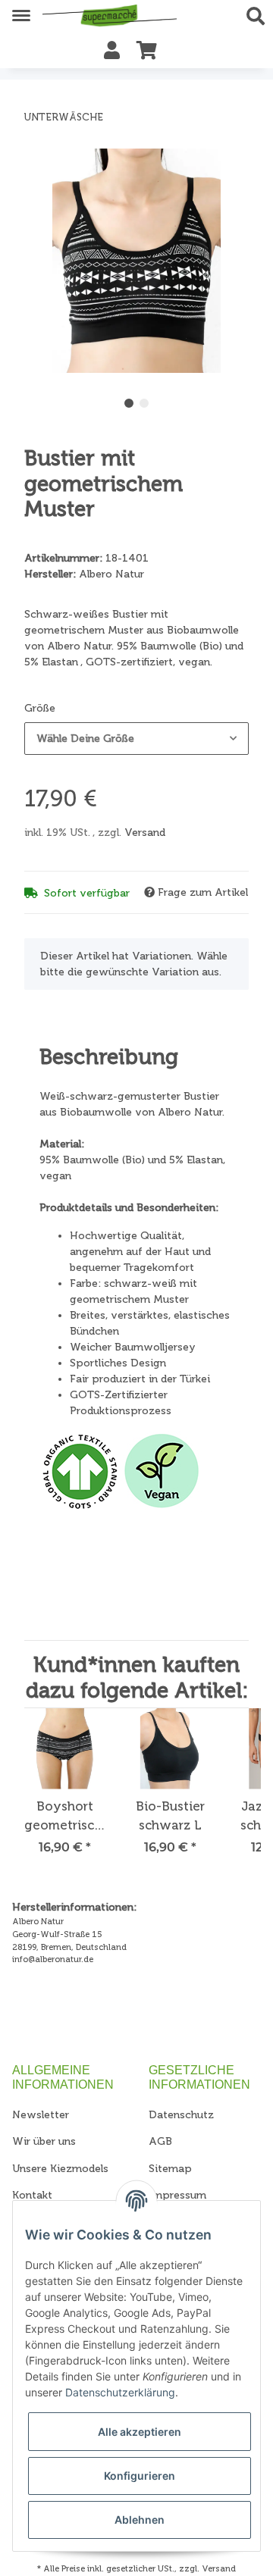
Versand (145, 833)
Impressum (177, 2195)
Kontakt (32, 2195)
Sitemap (170, 2169)
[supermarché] (110, 17)
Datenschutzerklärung (120, 2392)
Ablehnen (140, 2520)
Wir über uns (44, 2141)
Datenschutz (181, 2115)
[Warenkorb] (147, 51)
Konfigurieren (140, 2476)
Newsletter (41, 2115)
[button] (260, 17)
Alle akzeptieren (140, 2432)
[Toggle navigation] (21, 9)
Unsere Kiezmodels (60, 2169)
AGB (160, 2141)
